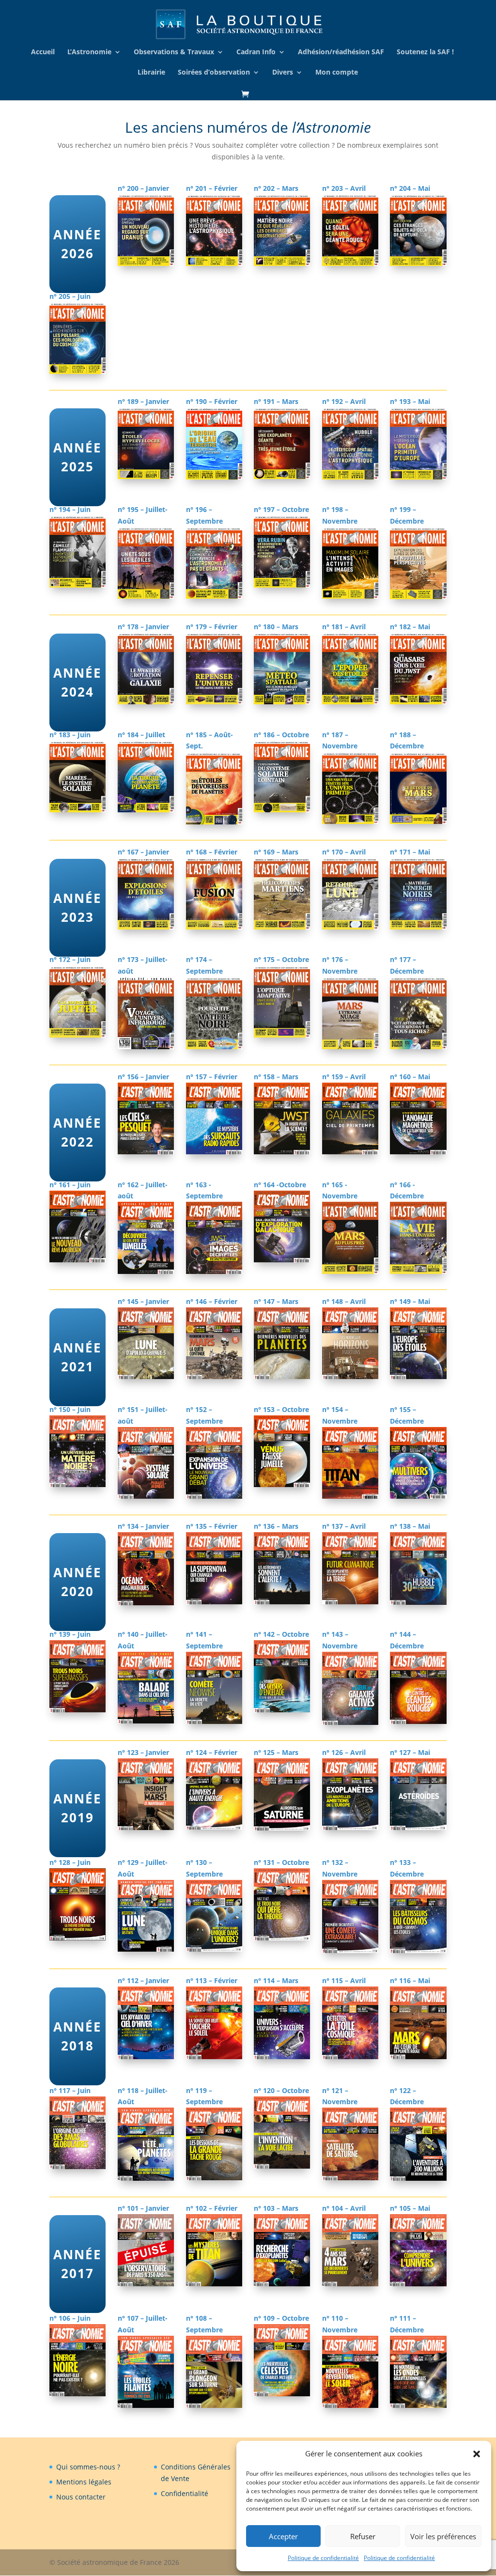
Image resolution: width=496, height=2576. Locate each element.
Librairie (151, 73)
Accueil (43, 52)
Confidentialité (185, 2493)
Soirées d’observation (214, 73)
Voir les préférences (443, 2536)
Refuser (363, 2536)
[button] (477, 2454)
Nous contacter (81, 2497)
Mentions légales (84, 2482)
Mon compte (337, 73)
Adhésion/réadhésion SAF (341, 52)
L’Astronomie (89, 52)
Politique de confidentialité (323, 2558)
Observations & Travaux (174, 52)
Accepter (283, 2536)
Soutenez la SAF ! (425, 52)
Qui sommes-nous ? (88, 2467)
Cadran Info (256, 52)
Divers (283, 73)
